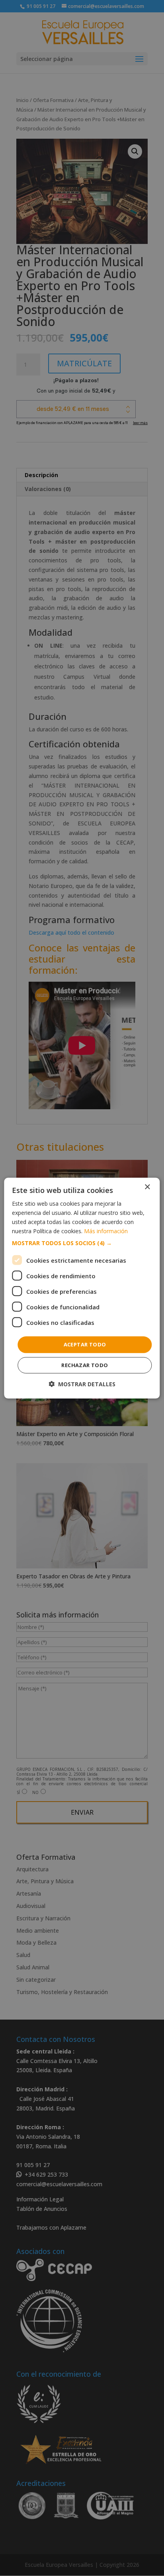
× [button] (147, 1187)
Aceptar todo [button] (85, 1344)
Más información (106, 1231)
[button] (82, 1243)
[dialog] (82, 1288)
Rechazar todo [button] (85, 1365)
